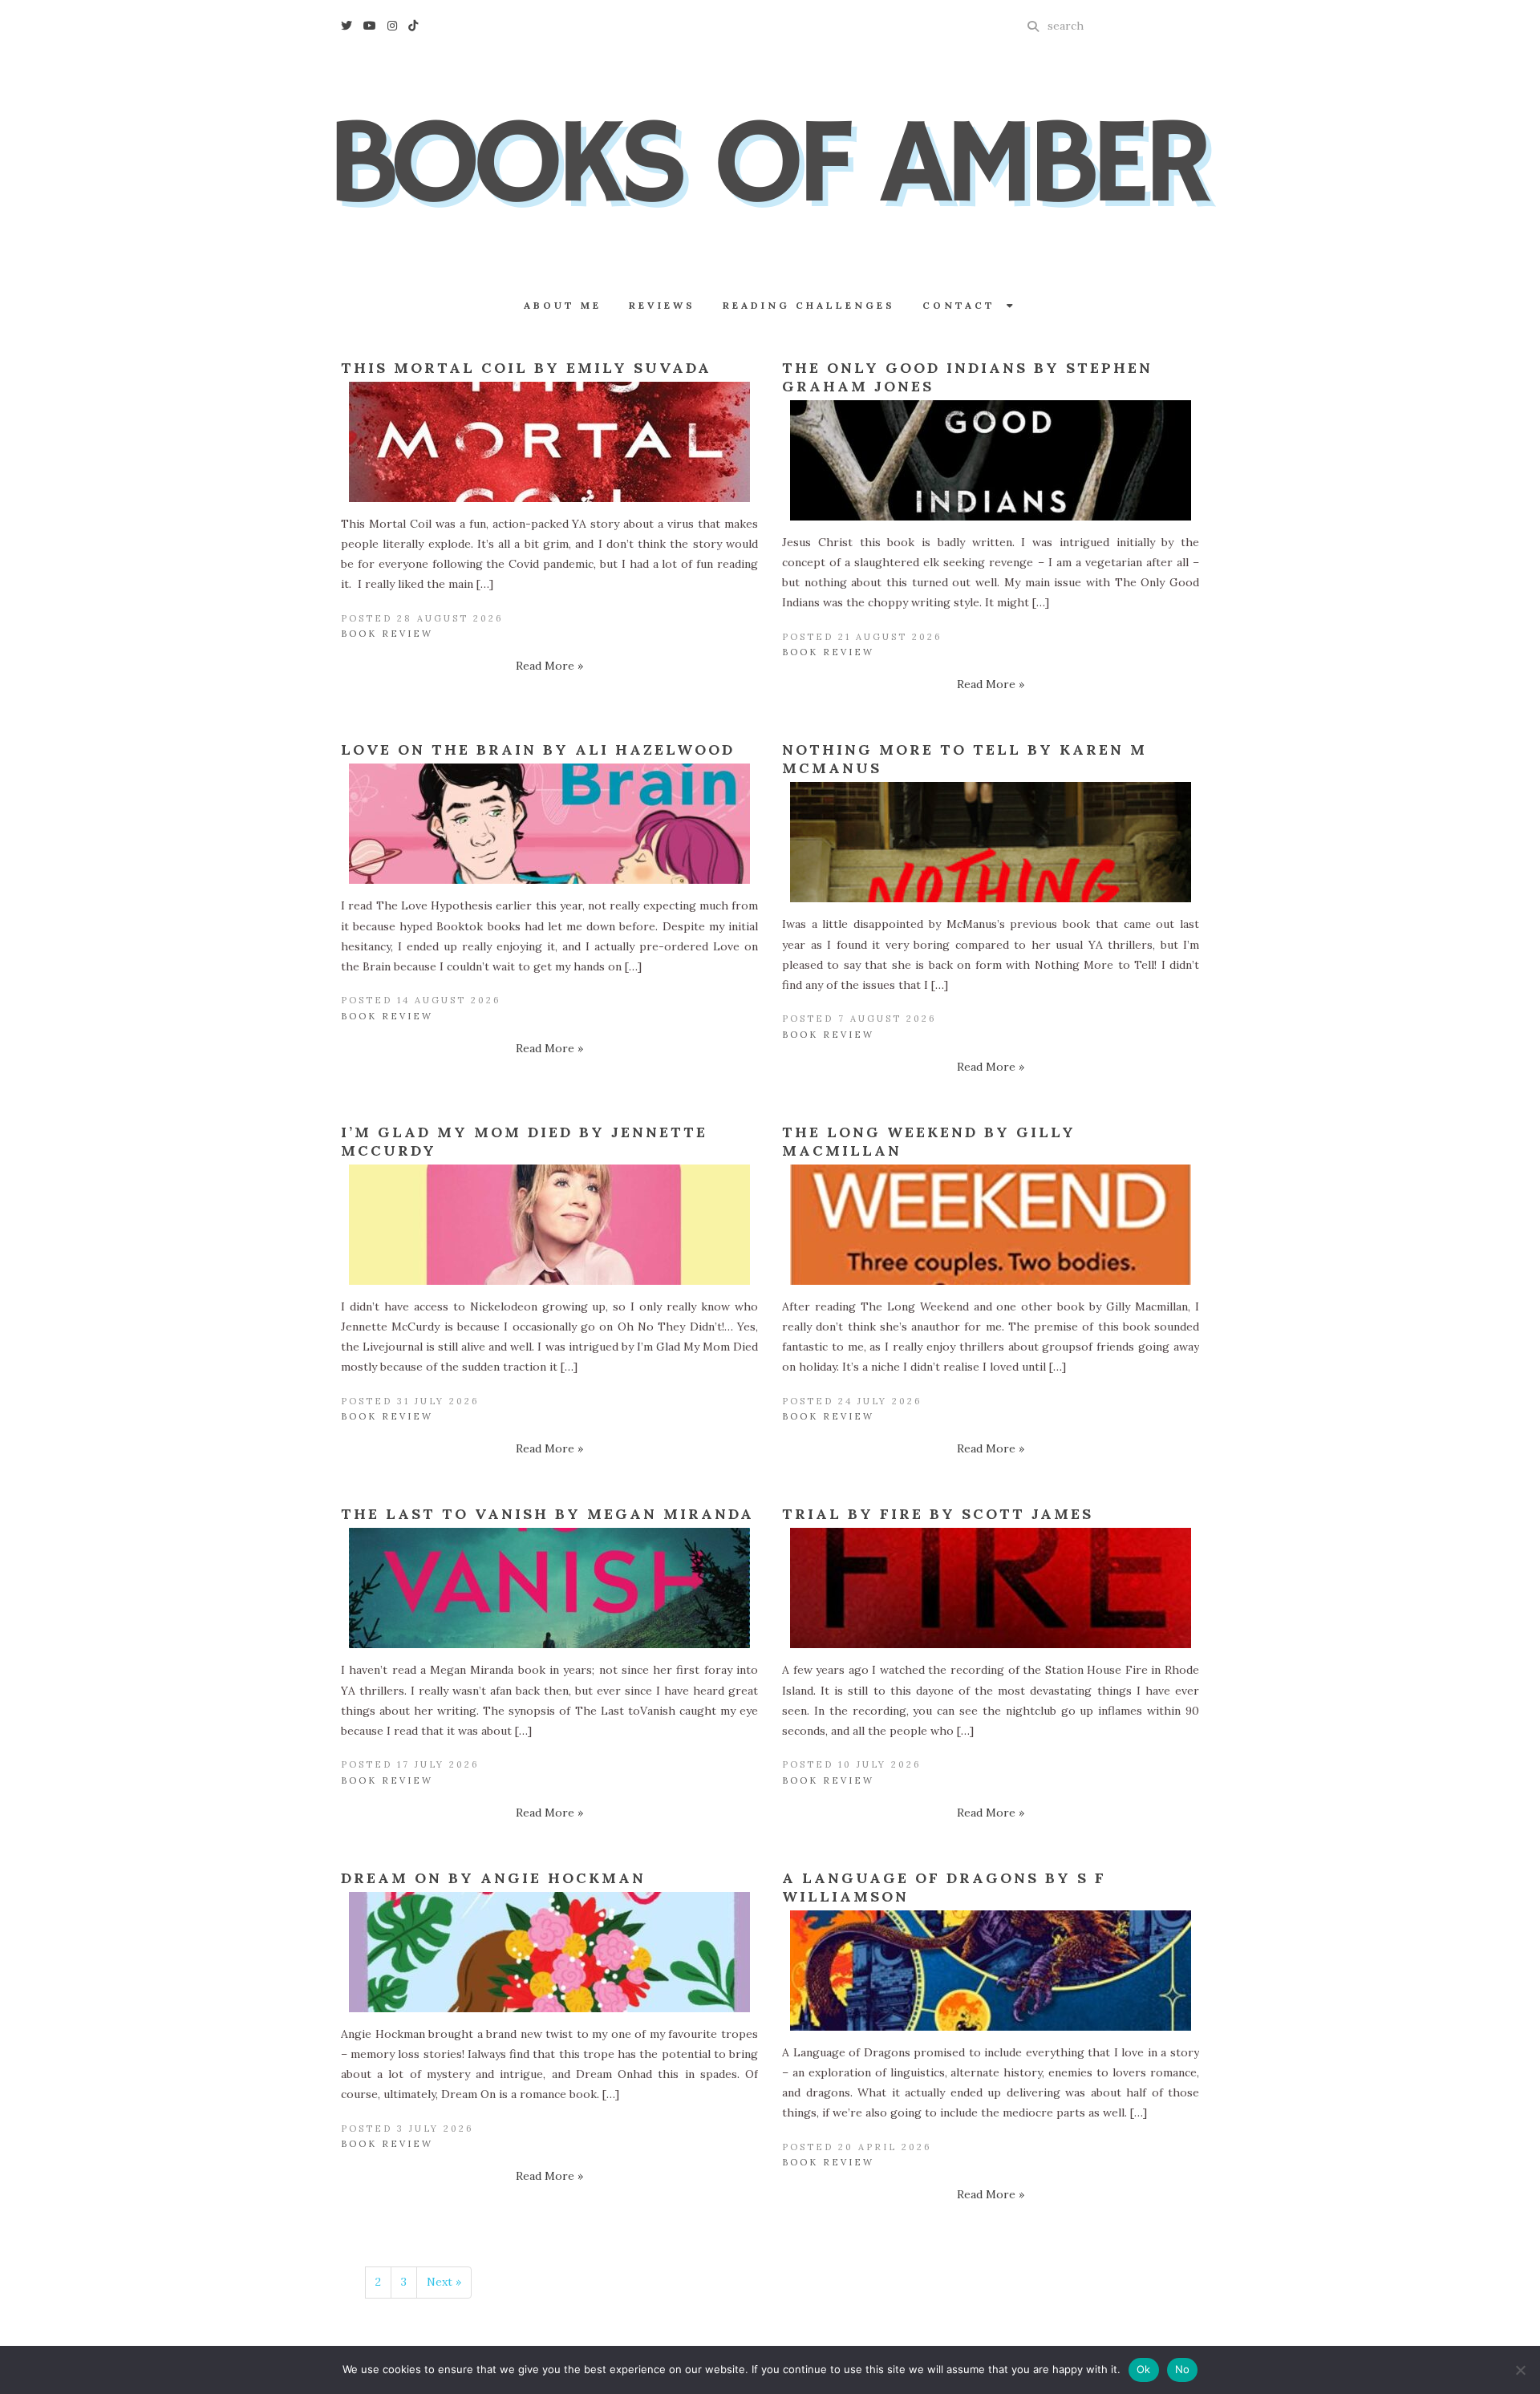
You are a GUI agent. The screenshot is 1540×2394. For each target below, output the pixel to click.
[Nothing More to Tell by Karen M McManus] (991, 842)
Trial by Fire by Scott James (938, 1514)
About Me (563, 305)
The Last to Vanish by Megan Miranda (547, 1514)
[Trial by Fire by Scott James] (991, 1588)
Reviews (662, 305)
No (1183, 2369)
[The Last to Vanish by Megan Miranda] (549, 1588)
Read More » (549, 666)
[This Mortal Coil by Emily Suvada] (549, 442)
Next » (444, 2282)
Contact (965, 305)
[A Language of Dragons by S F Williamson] (991, 1971)
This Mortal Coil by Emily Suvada (526, 368)
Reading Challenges (809, 305)
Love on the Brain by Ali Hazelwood (538, 749)
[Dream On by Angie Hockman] (549, 1952)
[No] (1520, 2370)
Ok (1144, 2369)
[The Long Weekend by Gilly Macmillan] (991, 1225)
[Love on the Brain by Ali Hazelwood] (549, 824)
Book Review (387, 634)
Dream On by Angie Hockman (493, 1878)
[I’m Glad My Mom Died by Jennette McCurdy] (549, 1225)
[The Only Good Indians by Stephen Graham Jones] (991, 460)
